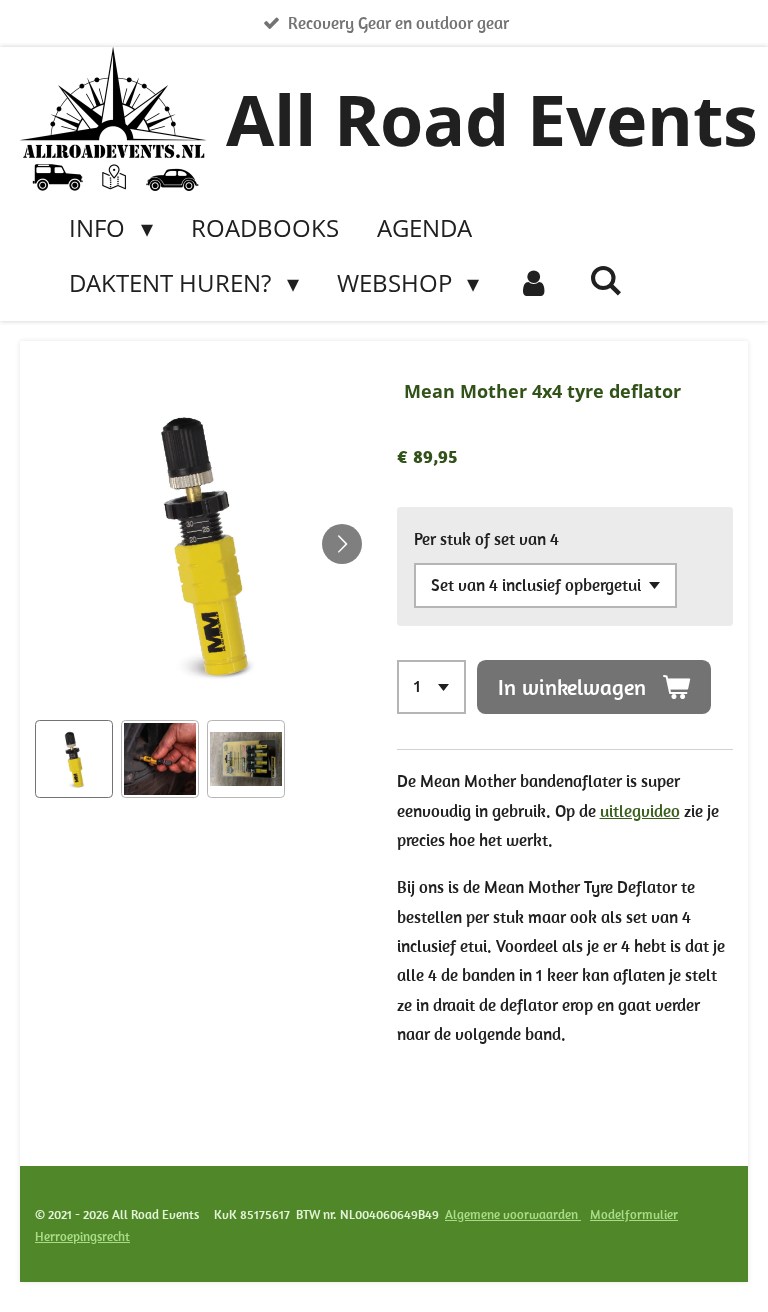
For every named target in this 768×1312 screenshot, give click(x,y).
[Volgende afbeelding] (342, 544)
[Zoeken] (606, 279)
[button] (74, 759)
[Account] (534, 283)
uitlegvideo (640, 811)
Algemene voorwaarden (513, 1214)
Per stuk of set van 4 (486, 539)
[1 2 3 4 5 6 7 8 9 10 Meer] (431, 687)
